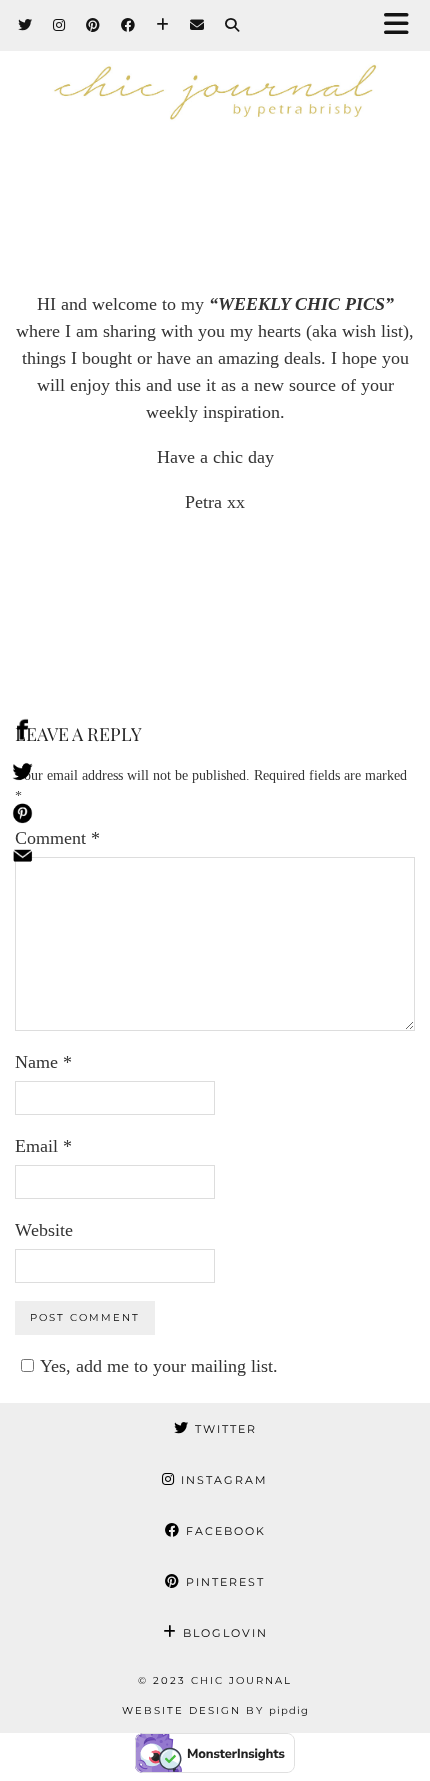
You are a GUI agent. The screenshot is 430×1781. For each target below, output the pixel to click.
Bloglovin (223, 1633)
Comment (57, 838)
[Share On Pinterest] (22, 817)
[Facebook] (128, 25)
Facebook (223, 1531)
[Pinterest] (93, 25)
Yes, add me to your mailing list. (159, 1366)
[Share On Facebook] (22, 733)
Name (43, 1062)
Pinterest (223, 1582)
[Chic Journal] (215, 99)
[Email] (197, 25)
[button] (403, 25)
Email (43, 1146)
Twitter (223, 1429)
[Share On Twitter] (22, 775)
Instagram (222, 1480)
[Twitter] (25, 25)
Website (44, 1230)
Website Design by (215, 1710)
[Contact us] (22, 859)
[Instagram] (59, 25)
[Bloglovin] (163, 25)
